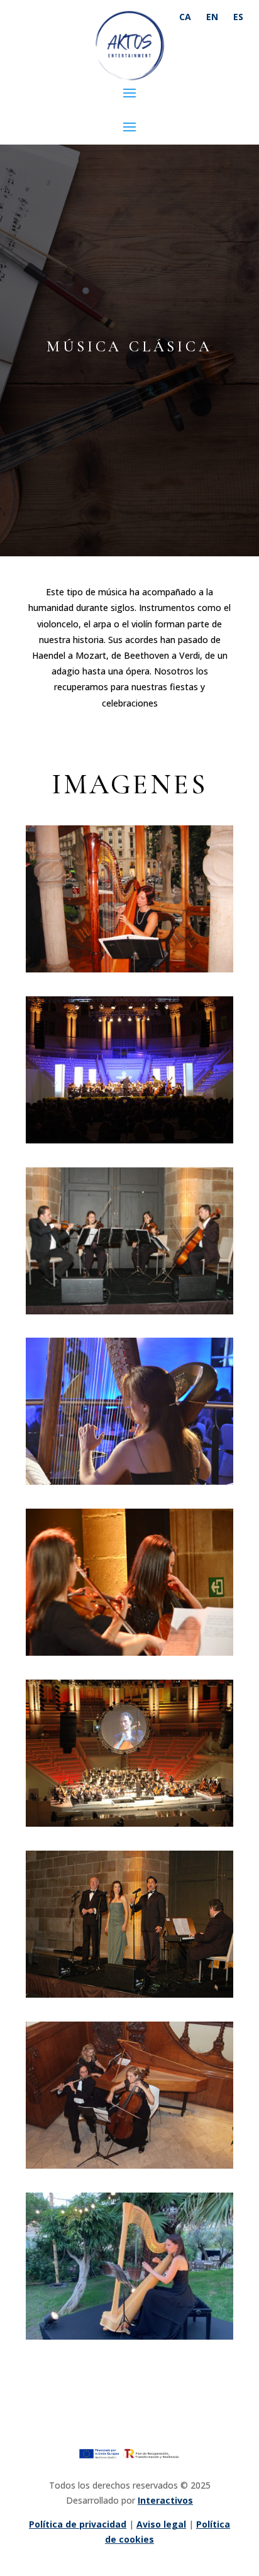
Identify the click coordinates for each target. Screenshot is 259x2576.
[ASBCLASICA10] (129, 1652)
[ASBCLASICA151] (129, 1481)
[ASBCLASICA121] (129, 1311)
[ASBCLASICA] (129, 2336)
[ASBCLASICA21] (129, 1823)
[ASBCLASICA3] (129, 1140)
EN (212, 17)
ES (238, 17)
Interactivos (165, 2500)
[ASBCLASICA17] (129, 2165)
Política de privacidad (78, 2524)
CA (185, 17)
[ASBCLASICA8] (129, 969)
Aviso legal (161, 2524)
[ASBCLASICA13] (129, 1994)
